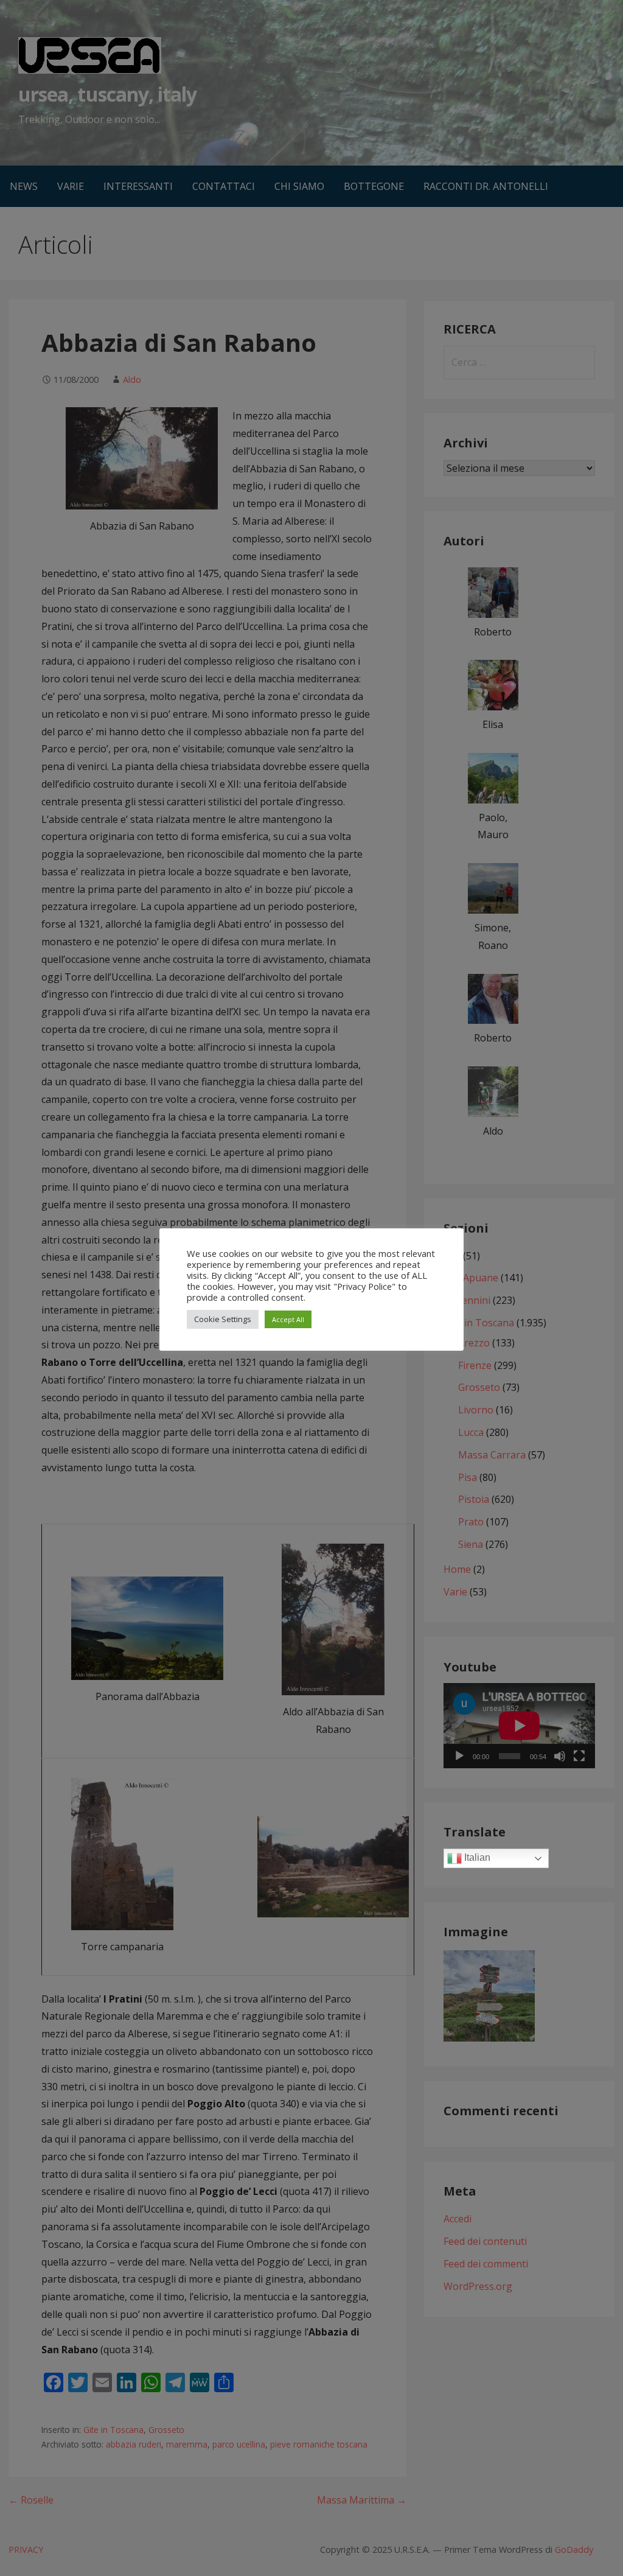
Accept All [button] (288, 1319)
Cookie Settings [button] (223, 1319)
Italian (476, 1858)
